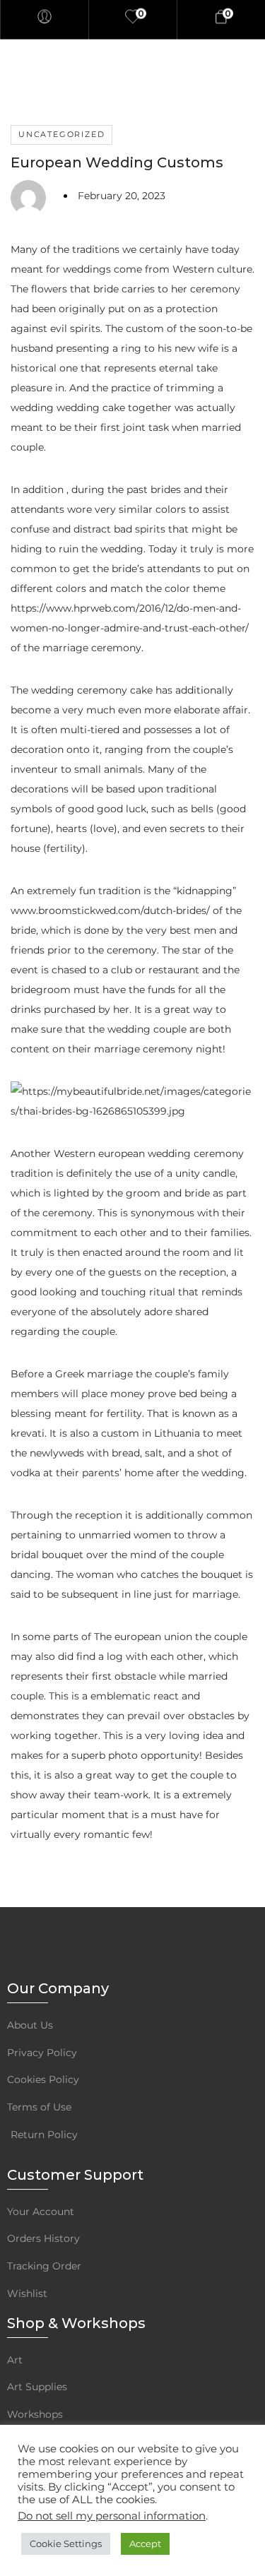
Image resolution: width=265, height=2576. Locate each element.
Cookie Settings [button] (66, 2544)
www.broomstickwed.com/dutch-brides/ (110, 910)
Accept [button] (145, 2544)
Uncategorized (61, 134)
